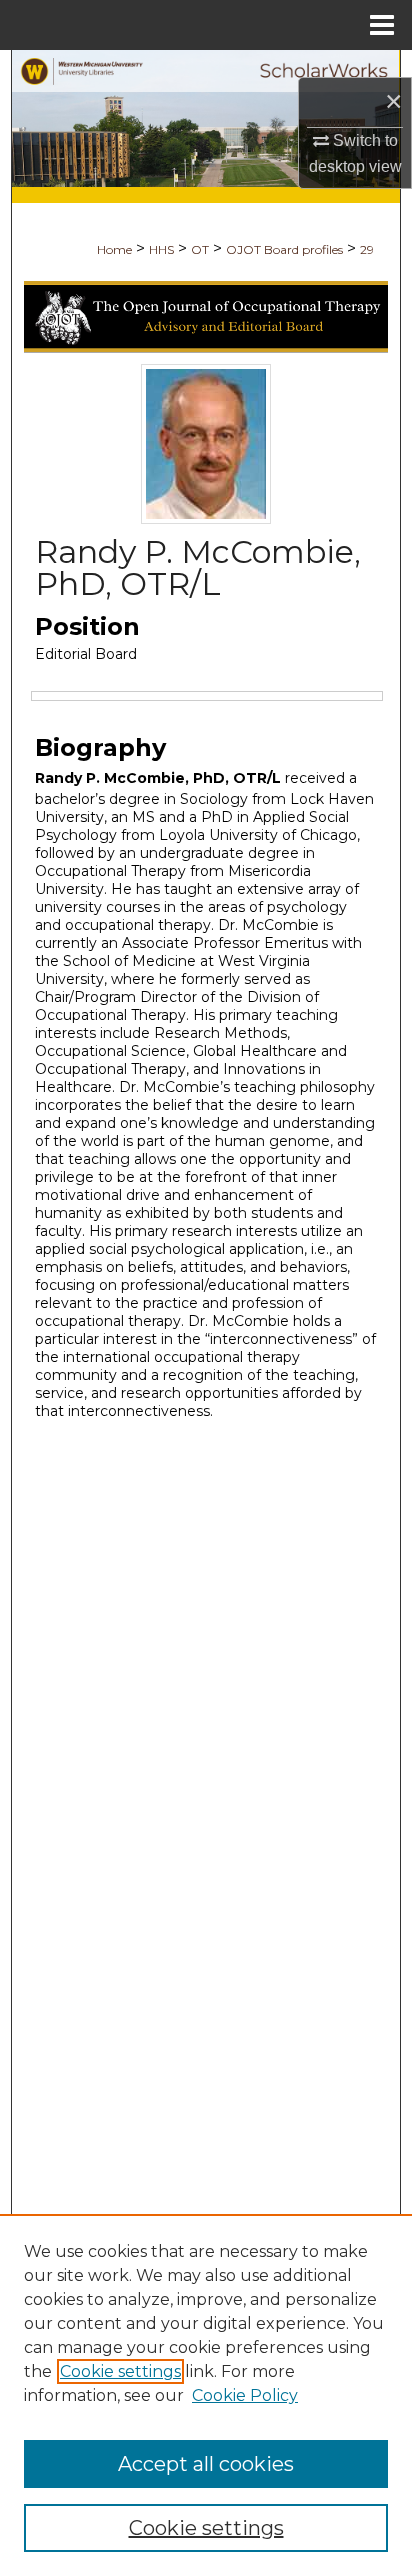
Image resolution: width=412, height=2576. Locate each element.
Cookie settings (120, 2371)
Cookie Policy (245, 2395)
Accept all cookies (206, 2464)
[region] (206, 2395)
